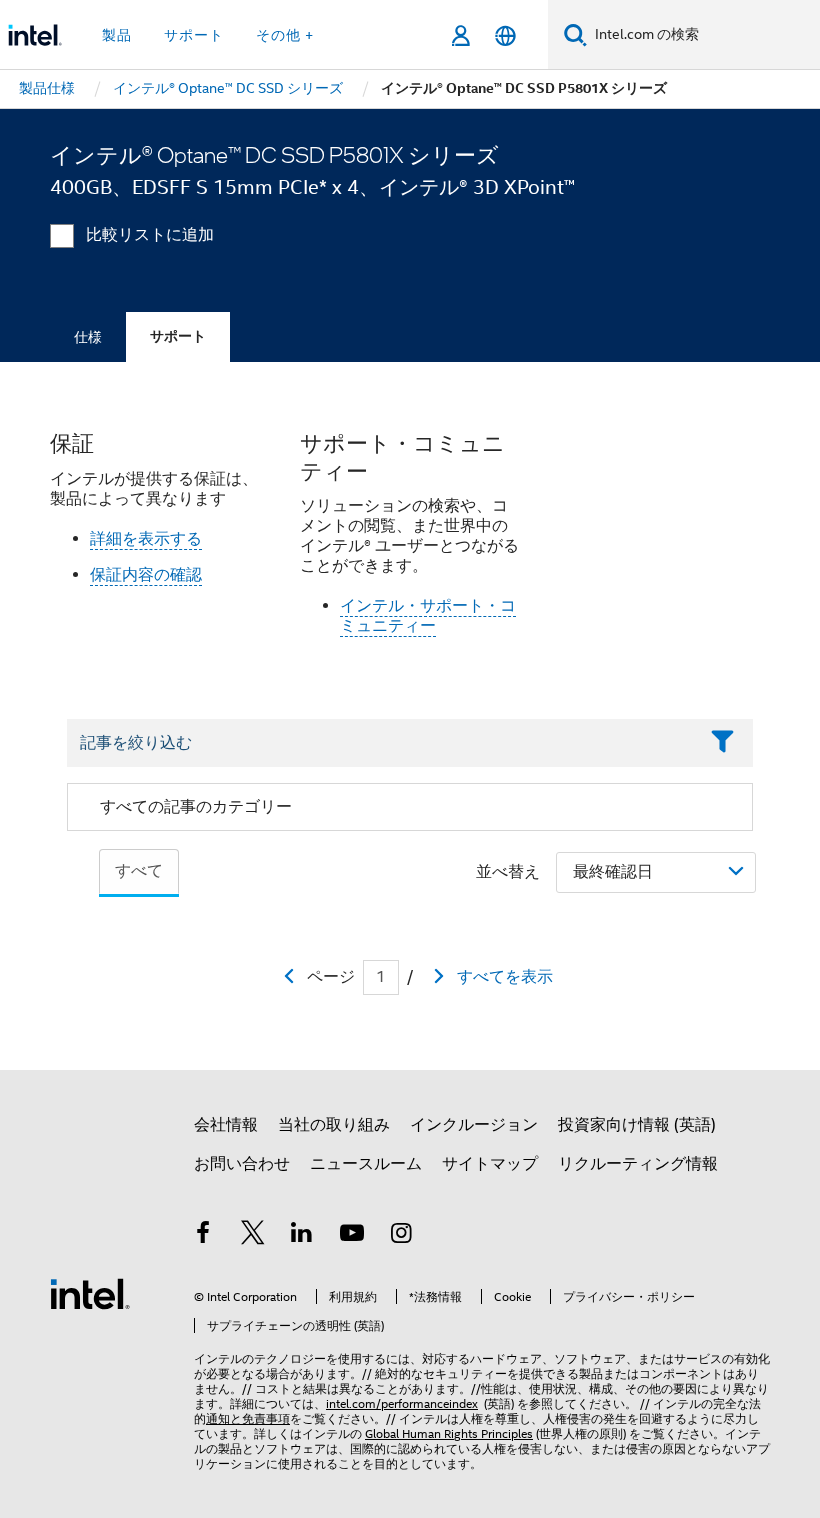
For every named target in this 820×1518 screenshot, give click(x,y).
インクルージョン (474, 1125)
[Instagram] (401, 1236)
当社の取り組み (334, 1125)
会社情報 (226, 1125)
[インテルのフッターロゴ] (90, 1293)
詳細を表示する (146, 539)
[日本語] (505, 35)
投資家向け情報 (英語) (637, 1125)
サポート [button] (194, 35)
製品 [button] (117, 35)
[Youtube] (352, 1236)
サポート (178, 336)
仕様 (88, 337)
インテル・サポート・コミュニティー (428, 616)
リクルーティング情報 (638, 1164)
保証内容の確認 (146, 575)
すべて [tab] (139, 871)
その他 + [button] (285, 35)
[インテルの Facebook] (203, 1236)
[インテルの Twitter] (253, 1236)
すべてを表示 (505, 977)
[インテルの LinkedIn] (302, 1236)
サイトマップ (490, 1164)
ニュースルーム (366, 1164)
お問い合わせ (242, 1164)
